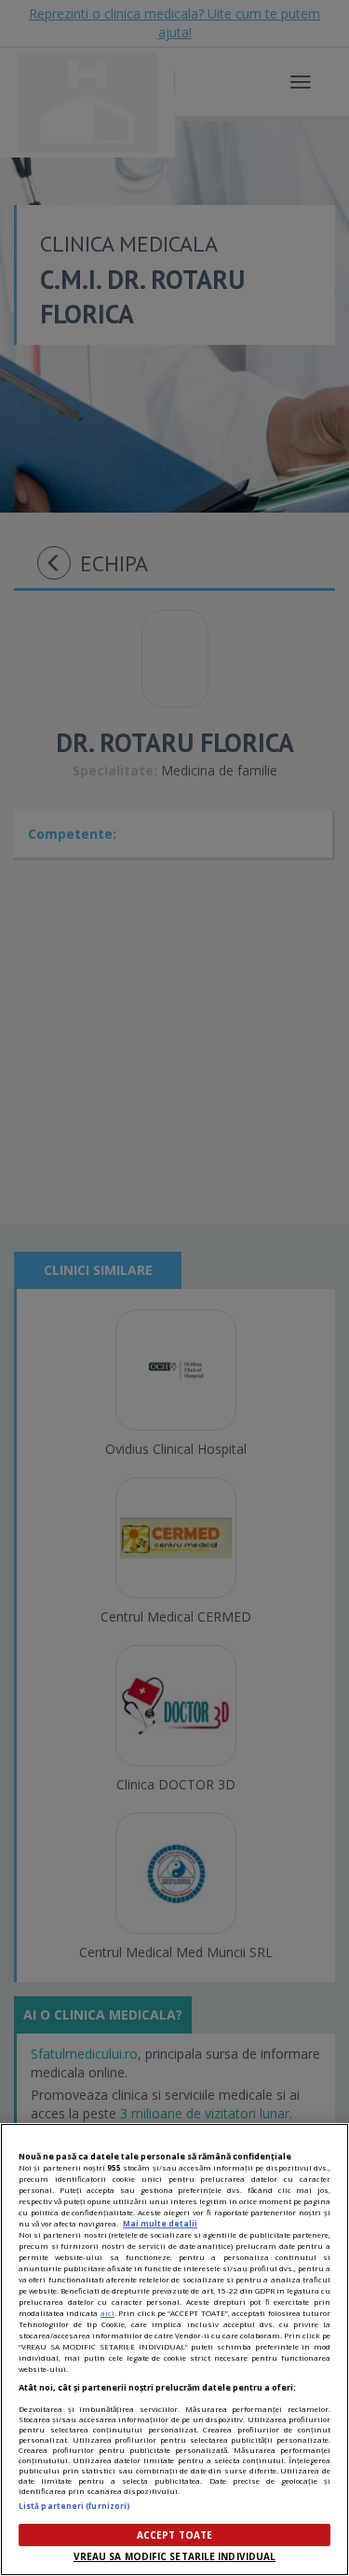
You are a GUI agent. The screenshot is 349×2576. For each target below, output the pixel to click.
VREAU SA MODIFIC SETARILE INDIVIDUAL (175, 2556)
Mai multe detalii (160, 2223)
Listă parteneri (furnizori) (74, 2506)
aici (107, 2313)
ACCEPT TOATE (174, 2535)
